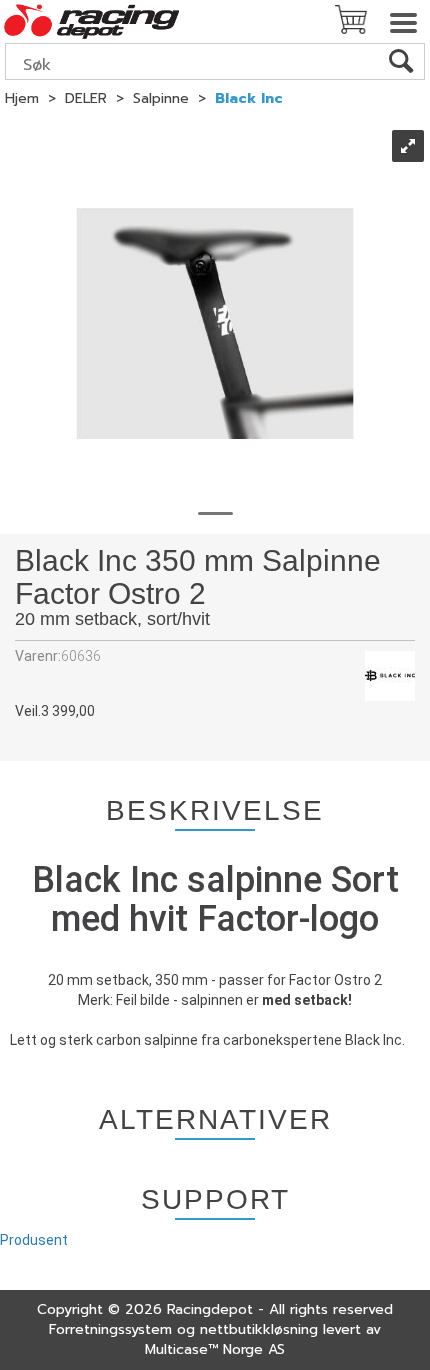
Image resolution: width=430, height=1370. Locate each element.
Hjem (22, 98)
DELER (86, 98)
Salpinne (161, 98)
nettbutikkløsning (259, 1329)
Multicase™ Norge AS (215, 1349)
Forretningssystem (110, 1329)
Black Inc (249, 98)
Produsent (34, 1240)
